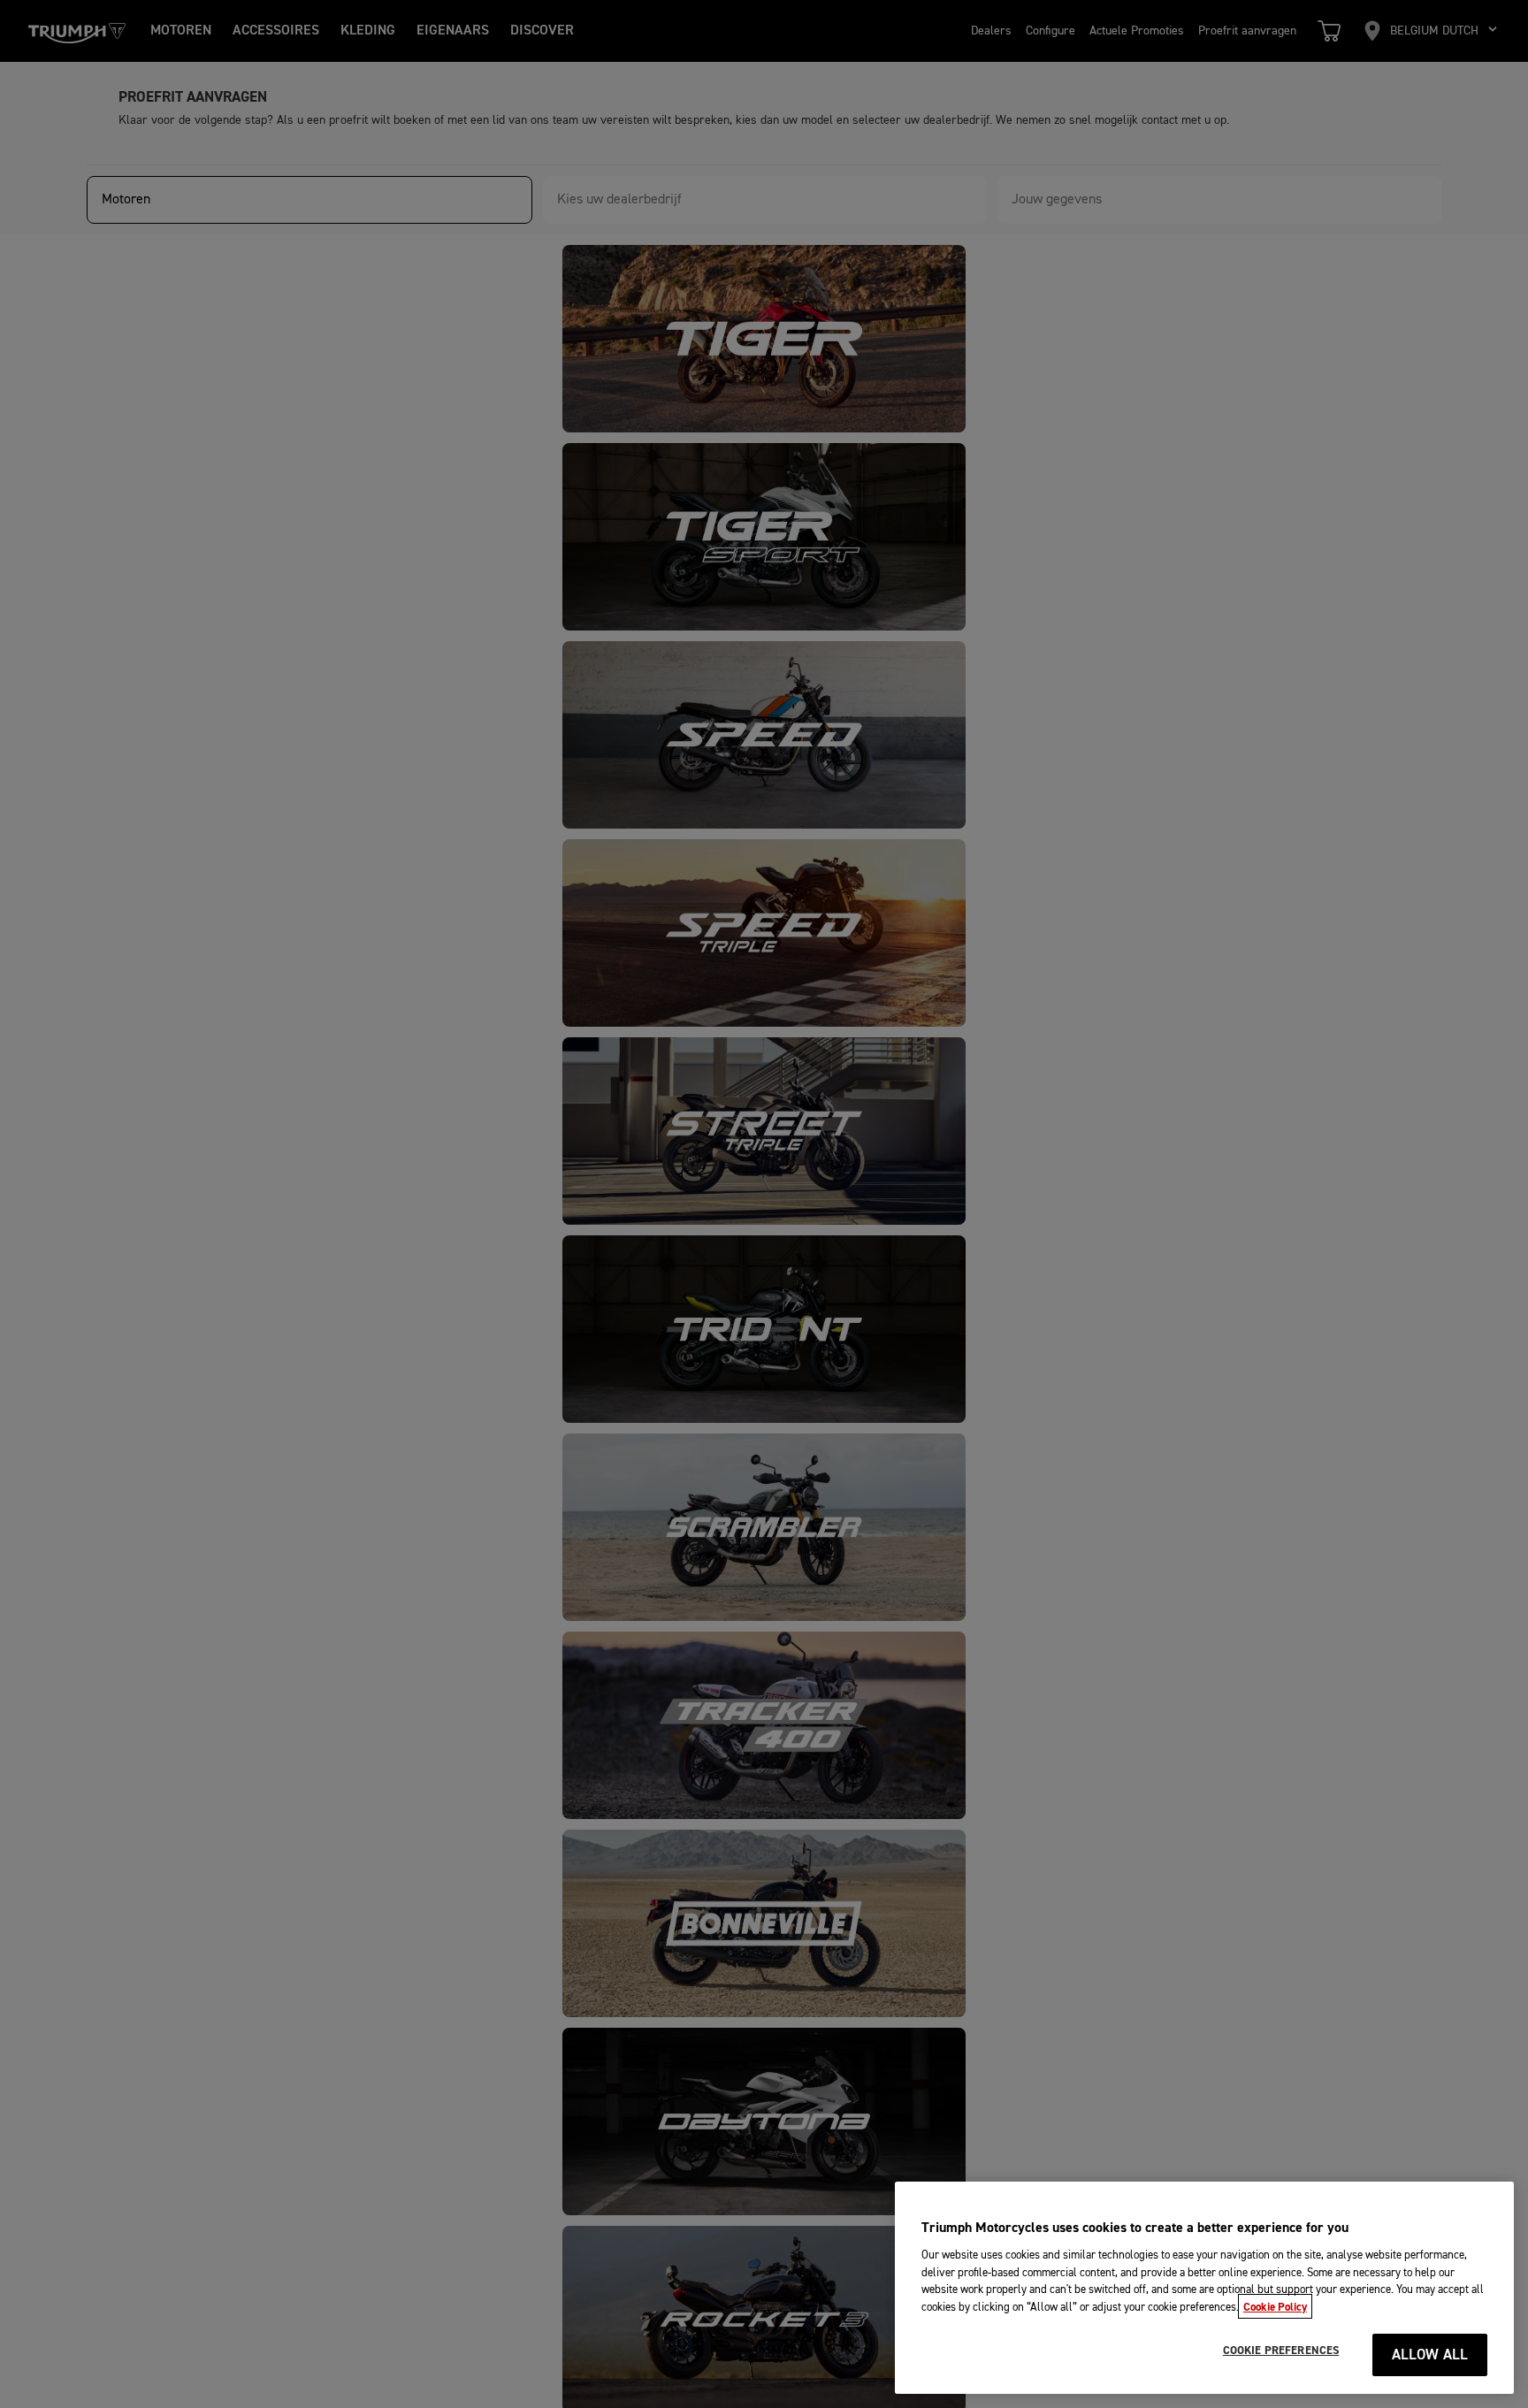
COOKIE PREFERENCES (1281, 2351)
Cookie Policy (1275, 2306)
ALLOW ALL (1430, 2355)
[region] (1204, 2288)
